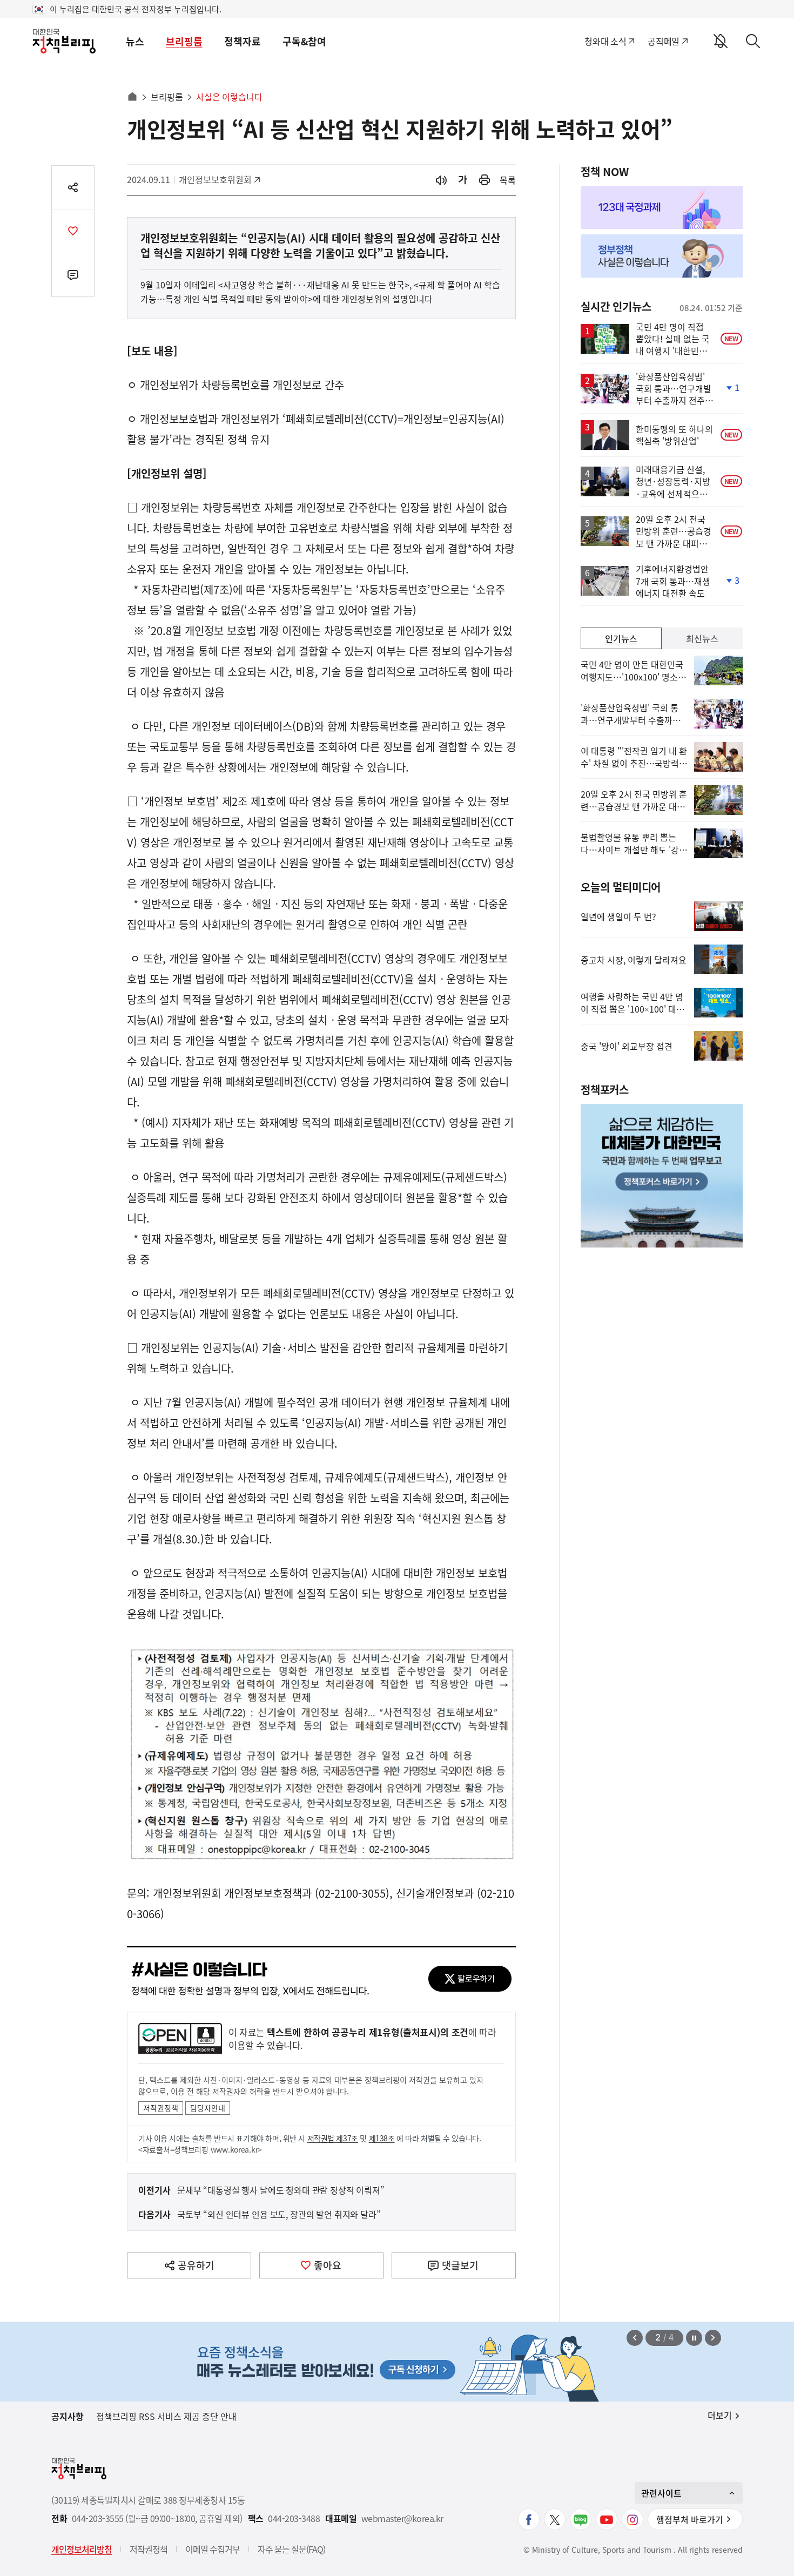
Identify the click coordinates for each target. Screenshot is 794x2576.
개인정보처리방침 (82, 2549)
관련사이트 (661, 2493)
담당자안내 (208, 2108)
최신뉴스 (702, 638)
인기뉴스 (621, 638)
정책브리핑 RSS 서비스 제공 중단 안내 (166, 2416)
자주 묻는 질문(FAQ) (291, 2549)
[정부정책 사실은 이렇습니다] (662, 256)
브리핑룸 (184, 41)
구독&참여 (304, 41)
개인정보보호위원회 (215, 179)
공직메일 (664, 41)
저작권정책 (161, 2108)
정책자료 (243, 41)
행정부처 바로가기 (690, 2519)
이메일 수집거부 (213, 2549)
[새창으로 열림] (485, 180)
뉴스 (135, 41)
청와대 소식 (605, 41)
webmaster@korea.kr (402, 2518)
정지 (694, 2338)
